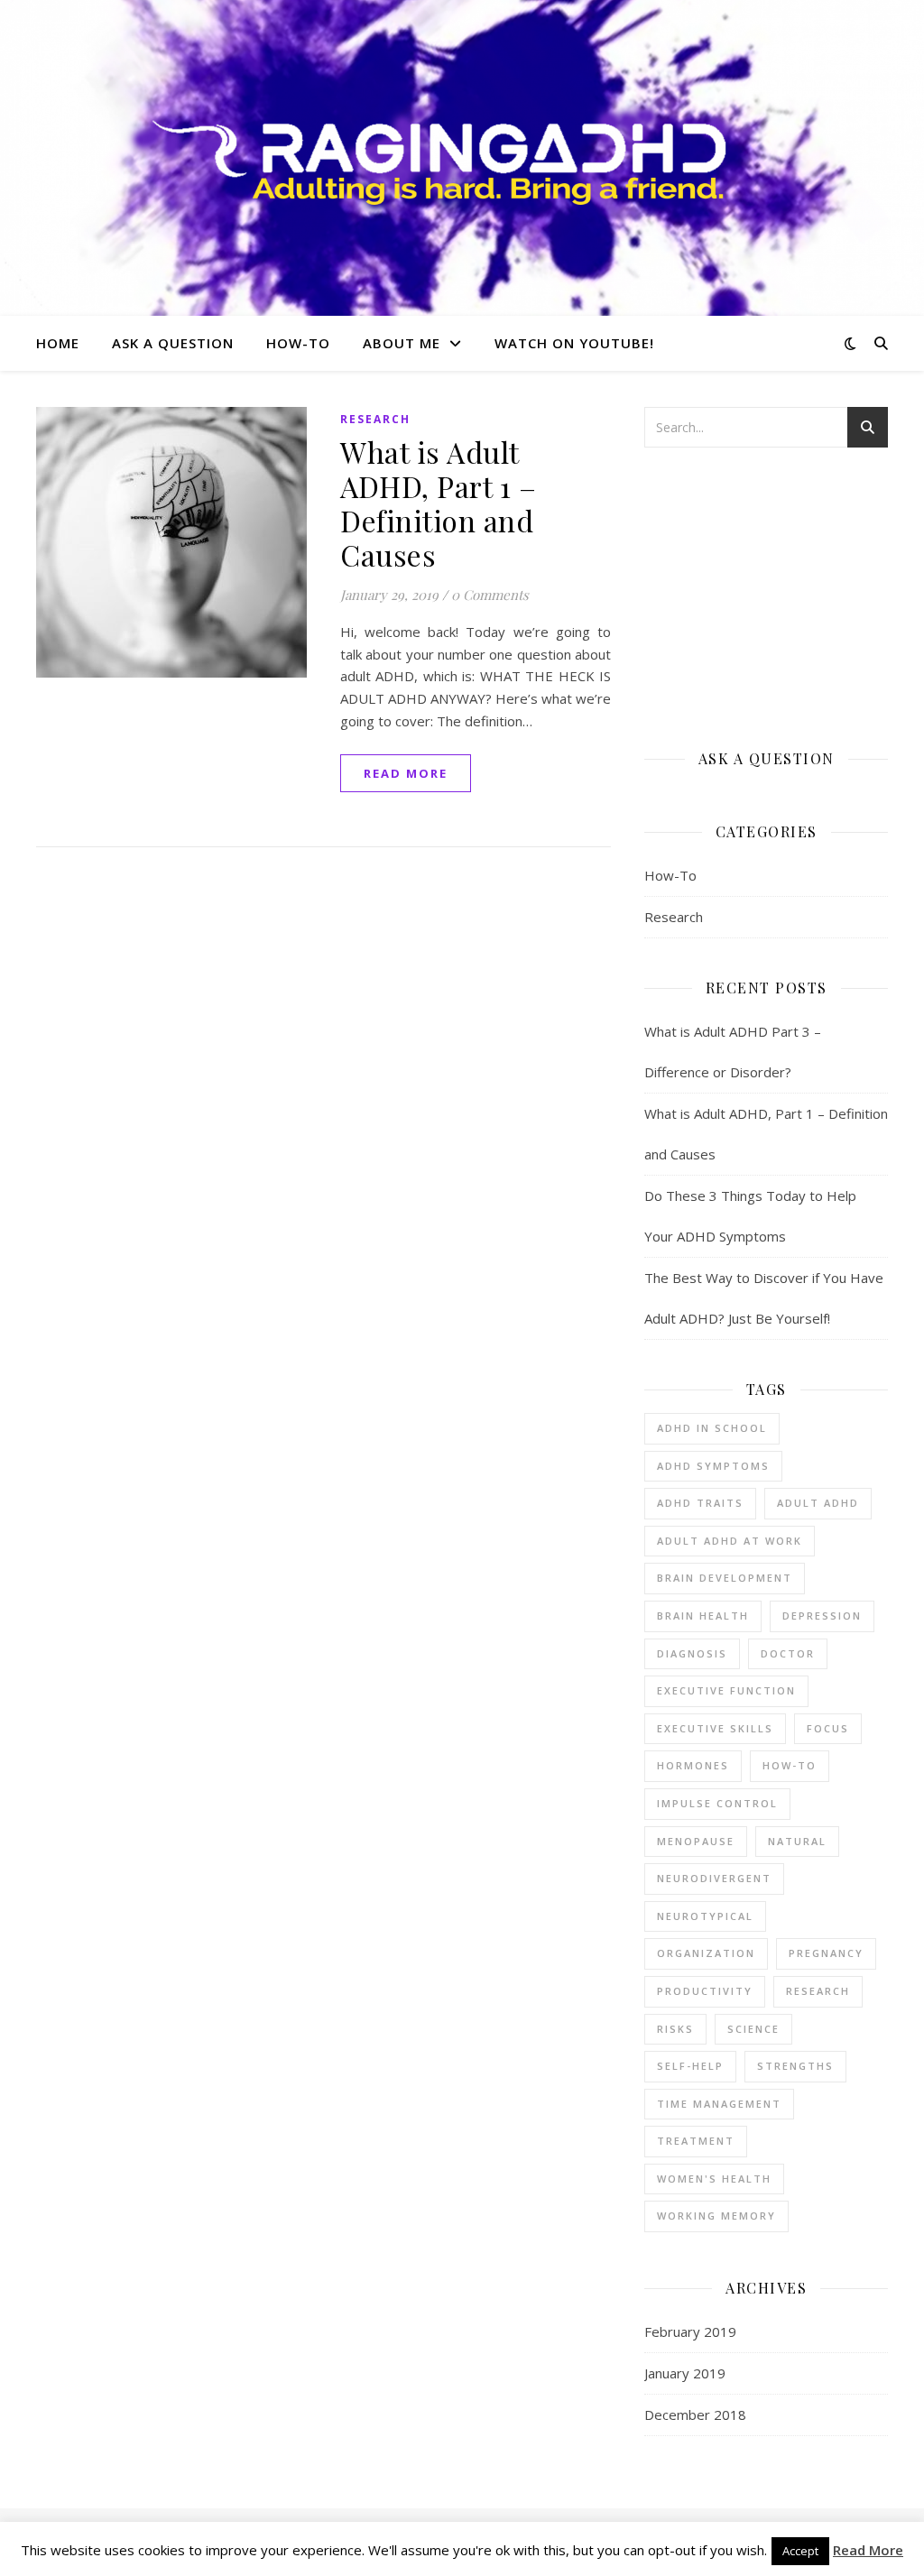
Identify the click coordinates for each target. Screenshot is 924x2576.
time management (719, 2104)
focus (828, 1728)
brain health (703, 1616)
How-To (298, 343)
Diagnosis (692, 1653)
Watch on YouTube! (574, 343)
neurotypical (705, 1916)
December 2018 (695, 2414)
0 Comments (490, 595)
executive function (726, 1690)
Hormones (693, 1765)
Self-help (690, 2066)
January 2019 (685, 2373)
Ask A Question (173, 343)
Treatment (696, 2141)
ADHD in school (712, 1428)
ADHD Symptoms (713, 1466)
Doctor (788, 1653)
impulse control (717, 1803)
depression (822, 1616)
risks (675, 2029)
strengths (795, 2066)
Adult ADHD (818, 1503)
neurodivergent (714, 1878)
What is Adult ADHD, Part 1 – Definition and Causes (438, 503)
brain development (725, 1578)
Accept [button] (800, 2551)
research (818, 1991)
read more (406, 773)
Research (375, 419)
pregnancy (826, 1953)
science (753, 2029)
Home (58, 343)
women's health (714, 2179)
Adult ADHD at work (730, 1541)
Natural (797, 1841)
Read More (868, 2550)
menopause (696, 1841)
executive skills (715, 1728)
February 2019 (690, 2331)
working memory (716, 2216)
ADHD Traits (700, 1503)
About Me (402, 343)
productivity (705, 1991)
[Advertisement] (766, 596)
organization (706, 1953)
